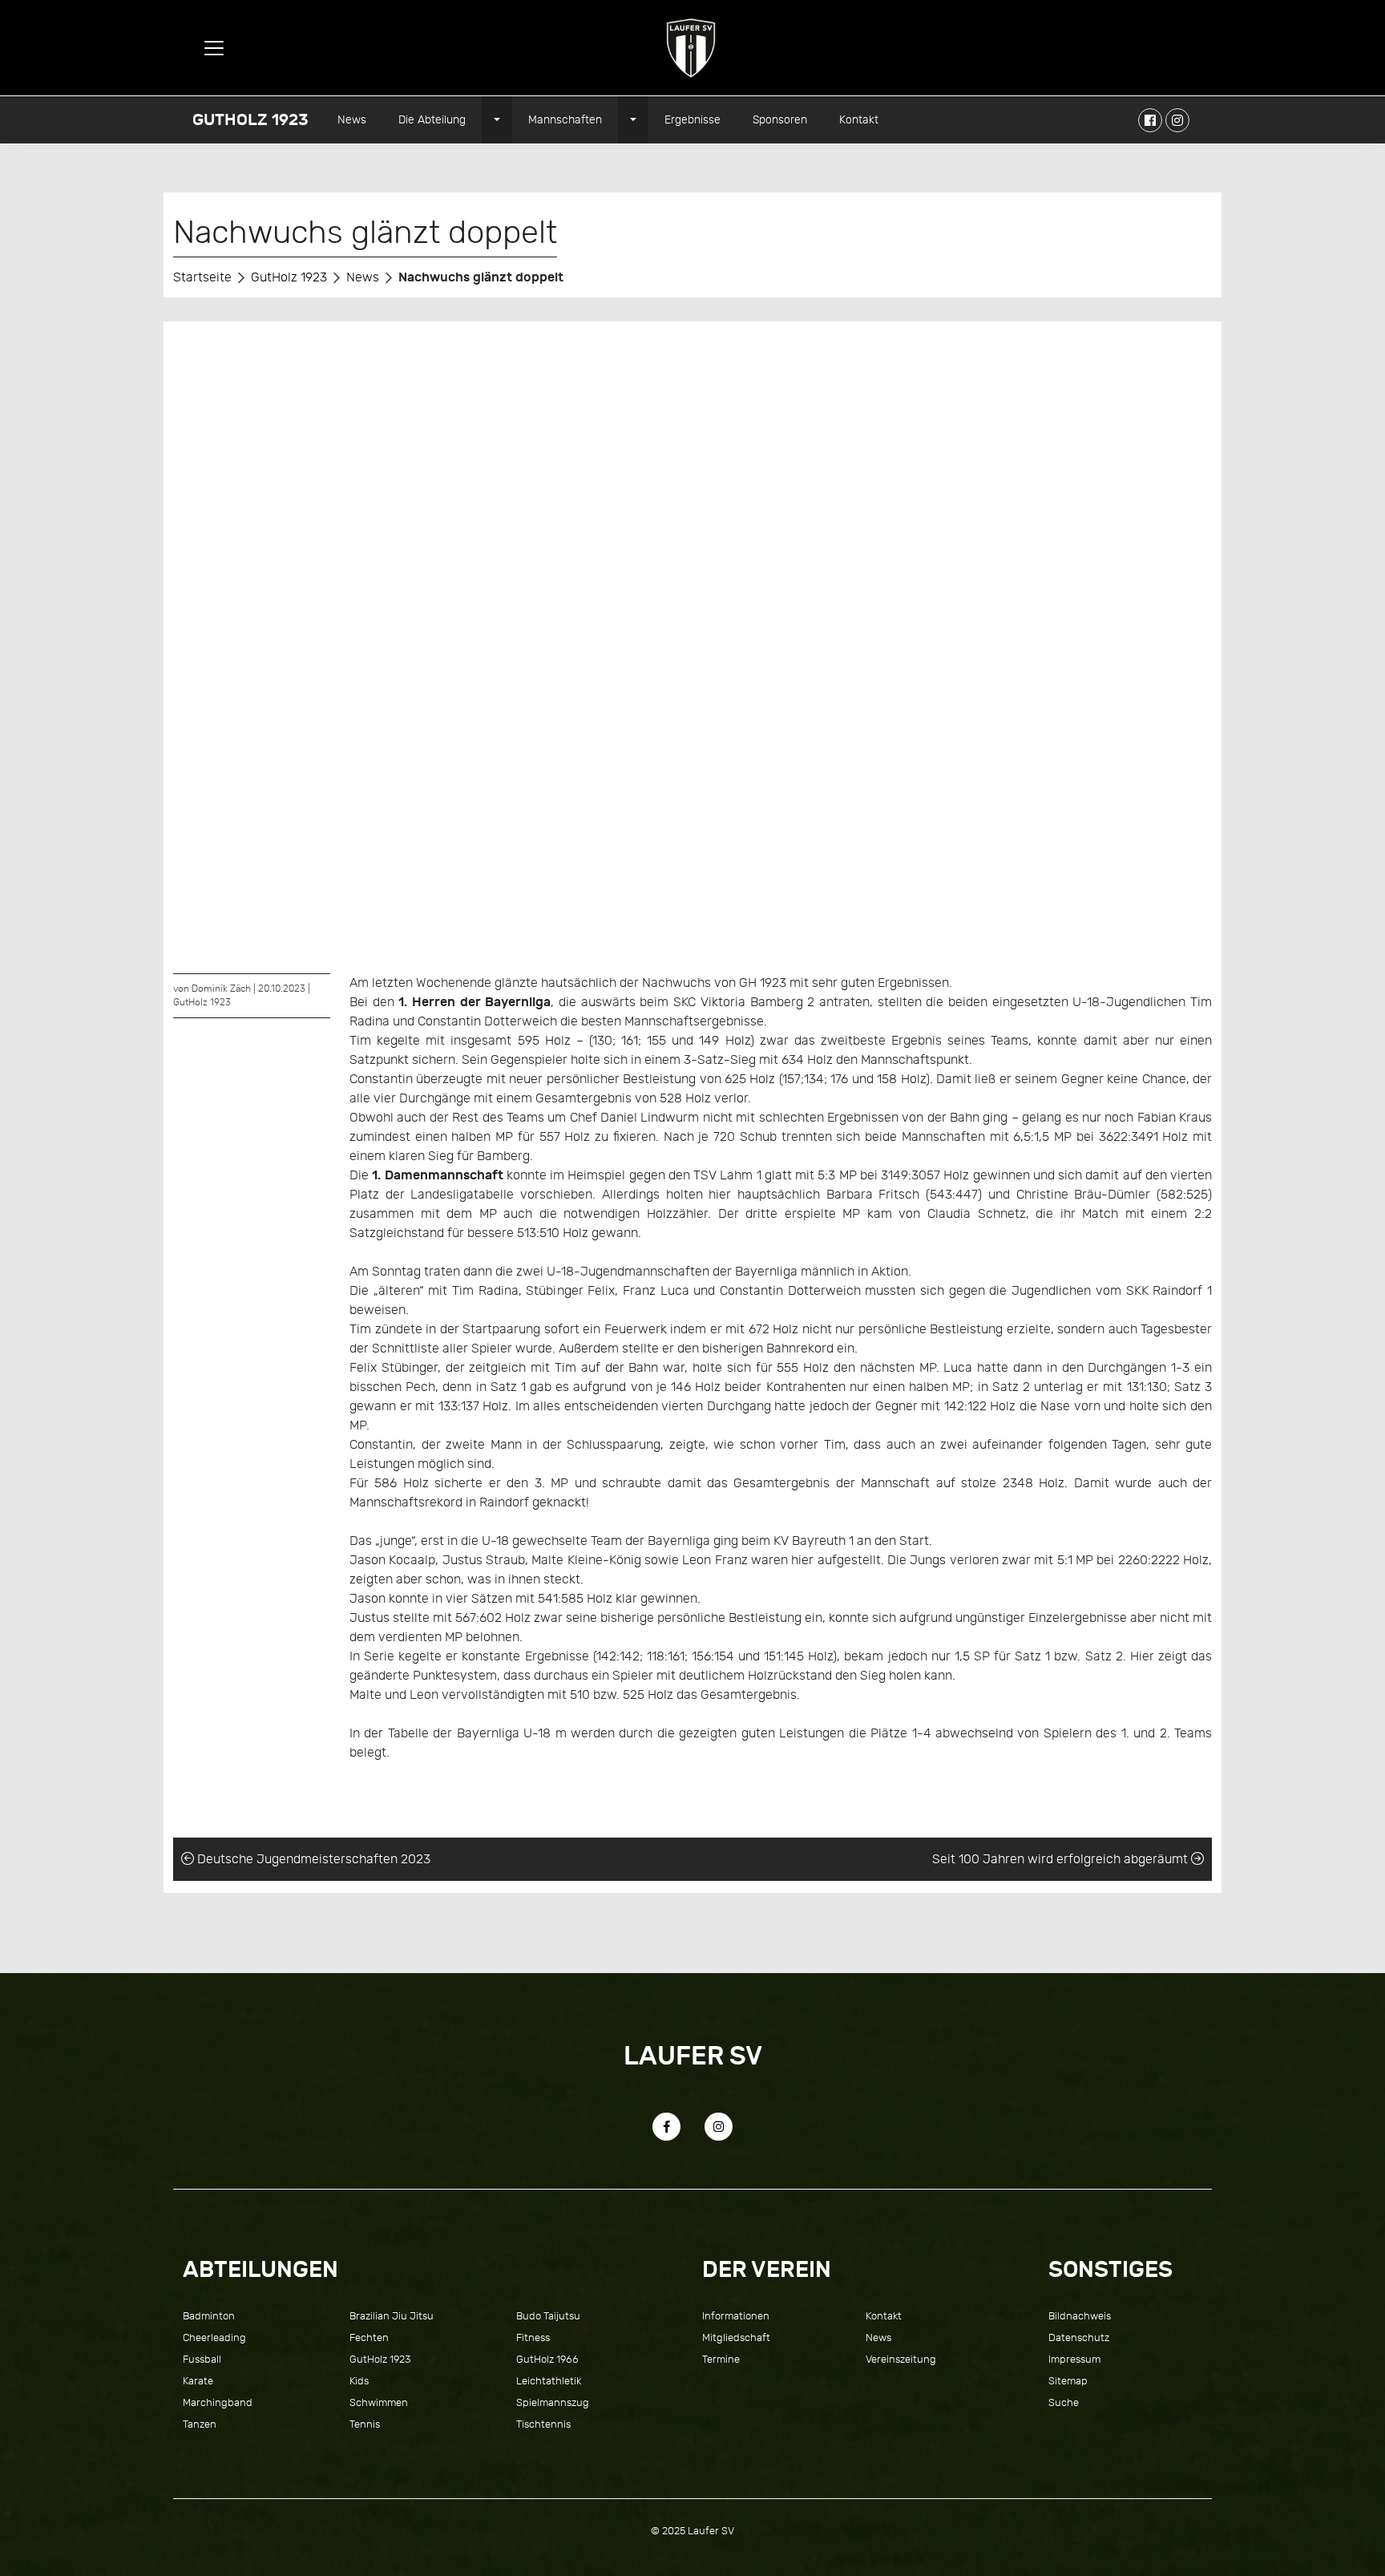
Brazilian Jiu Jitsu (392, 2316)
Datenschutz (1079, 2337)
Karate (198, 2381)
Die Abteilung (432, 119)
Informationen (736, 2316)
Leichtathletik (549, 2381)
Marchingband (218, 2402)
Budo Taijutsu (548, 2316)
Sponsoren (780, 119)
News (352, 119)
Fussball (202, 2359)
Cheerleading (214, 2337)
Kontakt (859, 119)
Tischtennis (543, 2424)
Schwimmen (379, 2402)
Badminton (209, 2316)
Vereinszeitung (901, 2359)
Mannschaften (565, 119)
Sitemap (1068, 2381)
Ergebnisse (692, 119)
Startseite (202, 277)
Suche (1064, 2402)
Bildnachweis (1080, 2316)
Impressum (1074, 2359)
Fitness (533, 2337)
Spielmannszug (553, 2402)
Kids (359, 2381)
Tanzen (200, 2424)
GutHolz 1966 (547, 2359)
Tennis (365, 2424)
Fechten (369, 2337)
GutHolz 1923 (250, 120)
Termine (721, 2359)
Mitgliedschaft (736, 2337)
